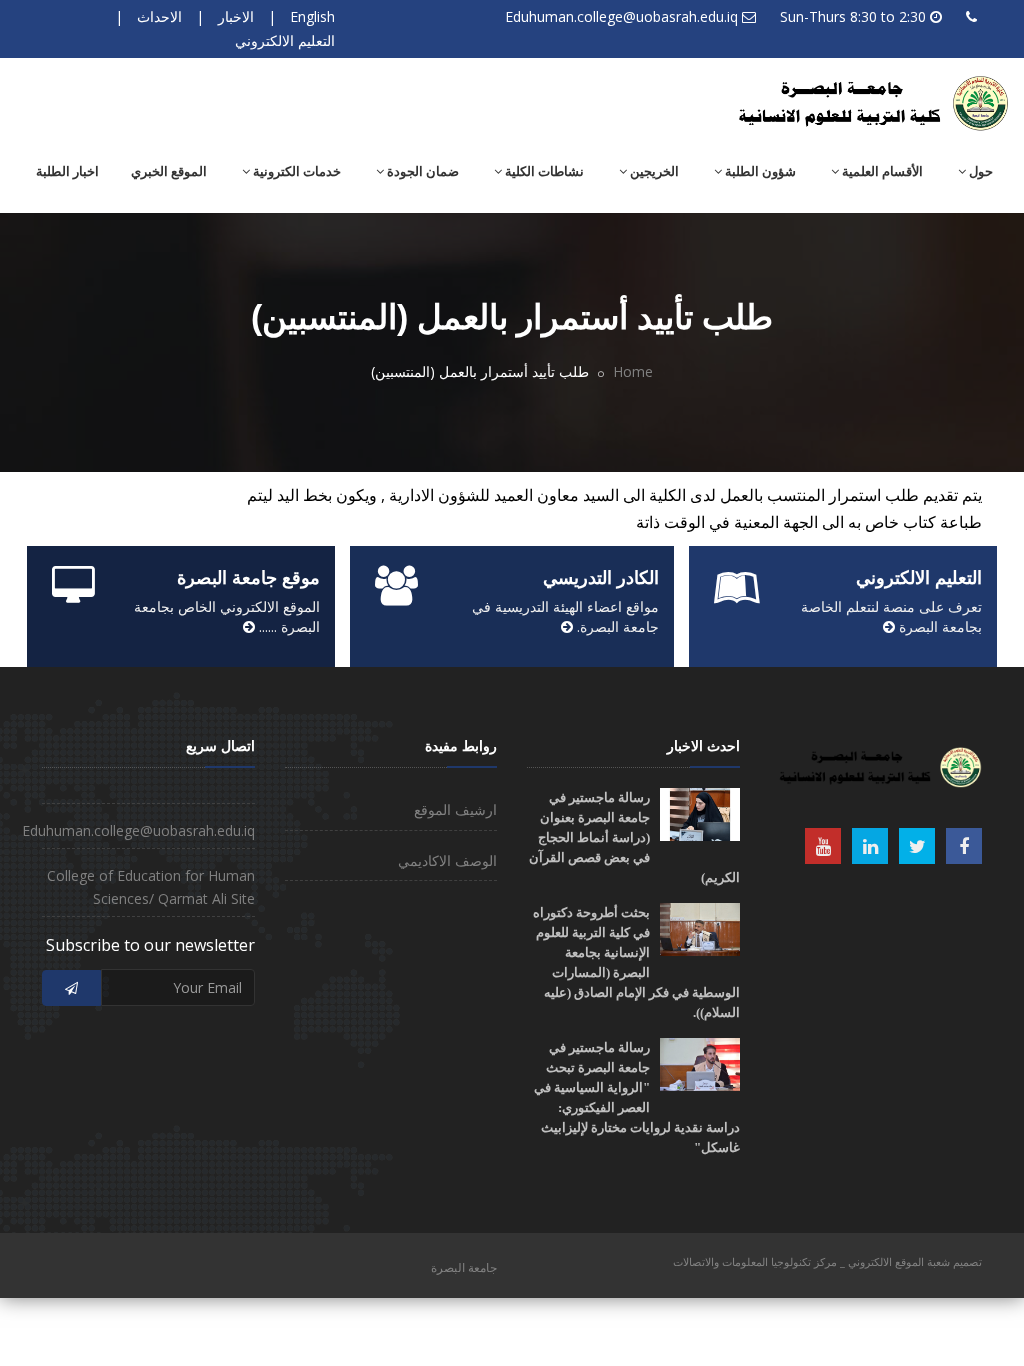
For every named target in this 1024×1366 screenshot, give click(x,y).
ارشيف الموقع (455, 809)
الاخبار (236, 16)
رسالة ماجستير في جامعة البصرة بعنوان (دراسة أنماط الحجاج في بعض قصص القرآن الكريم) (634, 837)
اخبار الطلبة (67, 171)
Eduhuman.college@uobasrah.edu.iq (621, 16)
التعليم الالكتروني (285, 40)
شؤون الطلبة (759, 171)
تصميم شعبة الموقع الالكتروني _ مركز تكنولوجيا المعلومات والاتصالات (827, 1261)
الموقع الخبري (169, 171)
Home (633, 371)
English (312, 16)
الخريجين (653, 171)
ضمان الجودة (421, 171)
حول (979, 171)
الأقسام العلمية (881, 171)
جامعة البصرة (464, 1267)
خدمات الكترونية (295, 171)
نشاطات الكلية (543, 171)
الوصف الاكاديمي (447, 860)
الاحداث (159, 16)
